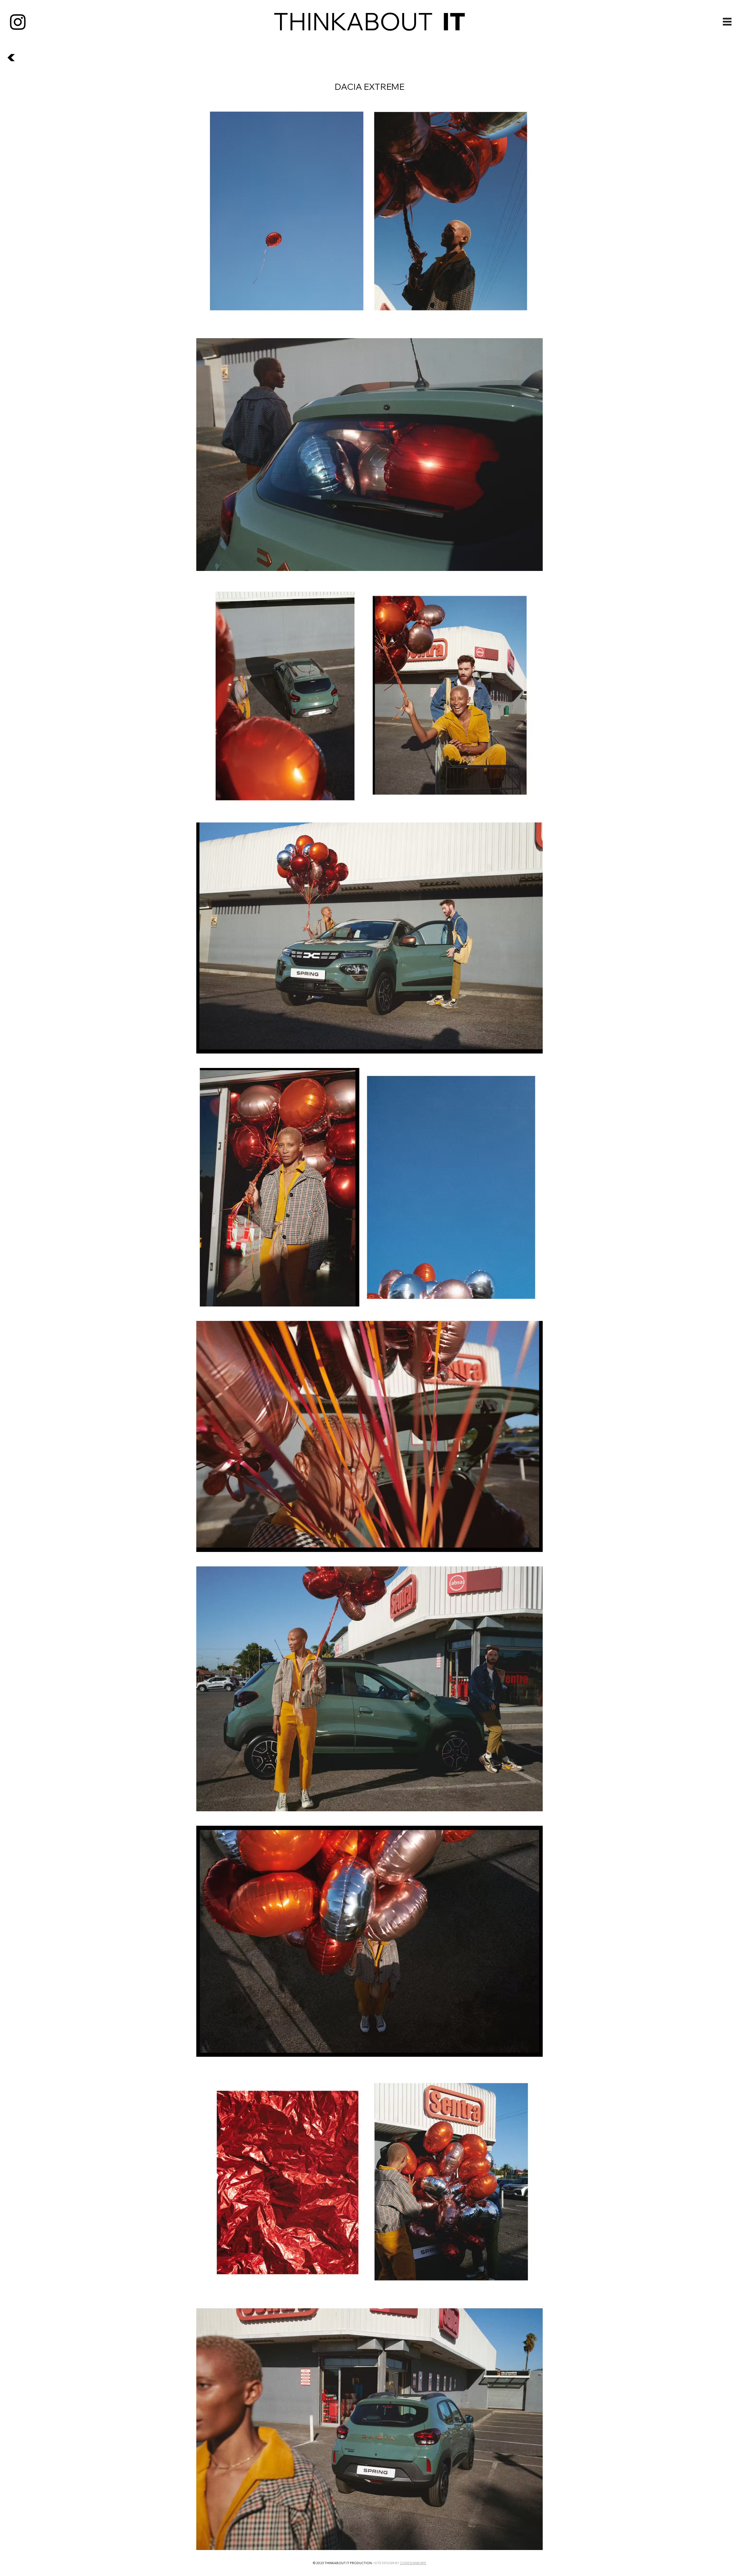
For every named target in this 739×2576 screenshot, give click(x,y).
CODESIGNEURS (413, 2563)
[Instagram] (18, 22)
